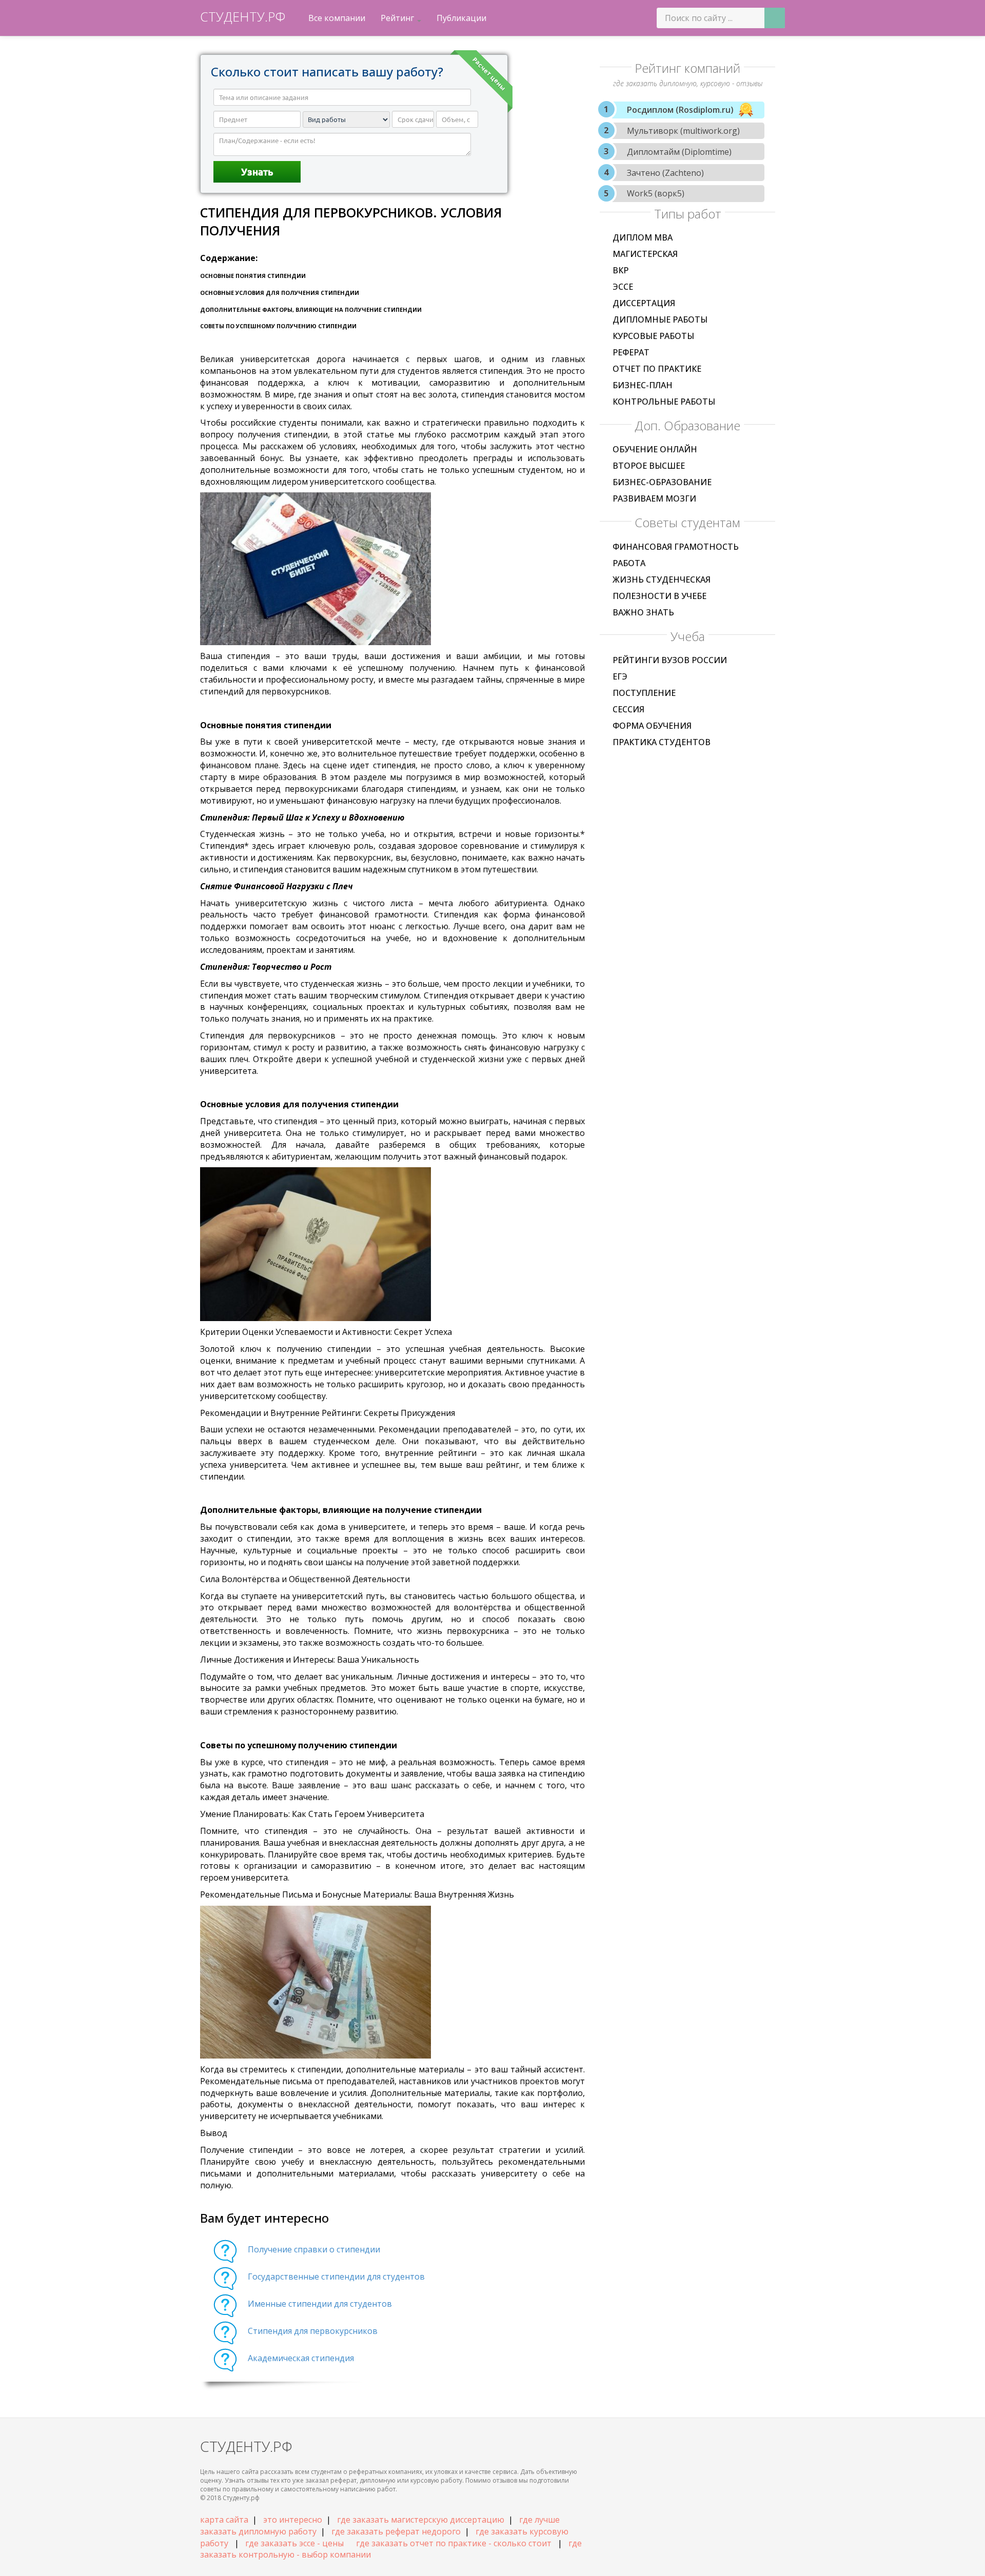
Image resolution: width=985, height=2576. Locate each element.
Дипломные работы (660, 319)
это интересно (293, 2520)
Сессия (628, 709)
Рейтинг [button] (398, 18)
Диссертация (644, 303)
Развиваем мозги (654, 498)
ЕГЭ (620, 676)
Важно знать (643, 612)
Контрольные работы (664, 402)
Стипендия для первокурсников (313, 2331)
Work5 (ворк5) (656, 193)
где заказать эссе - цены (294, 2543)
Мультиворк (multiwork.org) (683, 131)
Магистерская (645, 254)
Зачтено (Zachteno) (665, 173)
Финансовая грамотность (676, 547)
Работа (629, 563)
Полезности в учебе (659, 596)
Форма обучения (652, 726)
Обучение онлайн (655, 449)
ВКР (620, 270)
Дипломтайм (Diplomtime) (679, 152)
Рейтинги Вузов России (670, 660)
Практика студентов (662, 742)
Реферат (631, 352)
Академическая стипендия (301, 2358)
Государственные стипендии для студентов (336, 2277)
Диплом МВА (643, 237)
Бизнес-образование (662, 482)
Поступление (644, 693)
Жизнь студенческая (662, 580)
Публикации (461, 18)
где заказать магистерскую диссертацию (421, 2520)
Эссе (623, 287)
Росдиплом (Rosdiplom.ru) (680, 110)
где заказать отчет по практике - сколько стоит (454, 2543)
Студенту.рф (243, 16)
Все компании (337, 18)
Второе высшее (649, 466)
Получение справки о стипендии (314, 2249)
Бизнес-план (643, 385)
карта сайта (224, 2520)
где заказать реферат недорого (396, 2531)
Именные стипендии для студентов (320, 2304)
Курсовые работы (653, 336)
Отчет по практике (657, 369)
